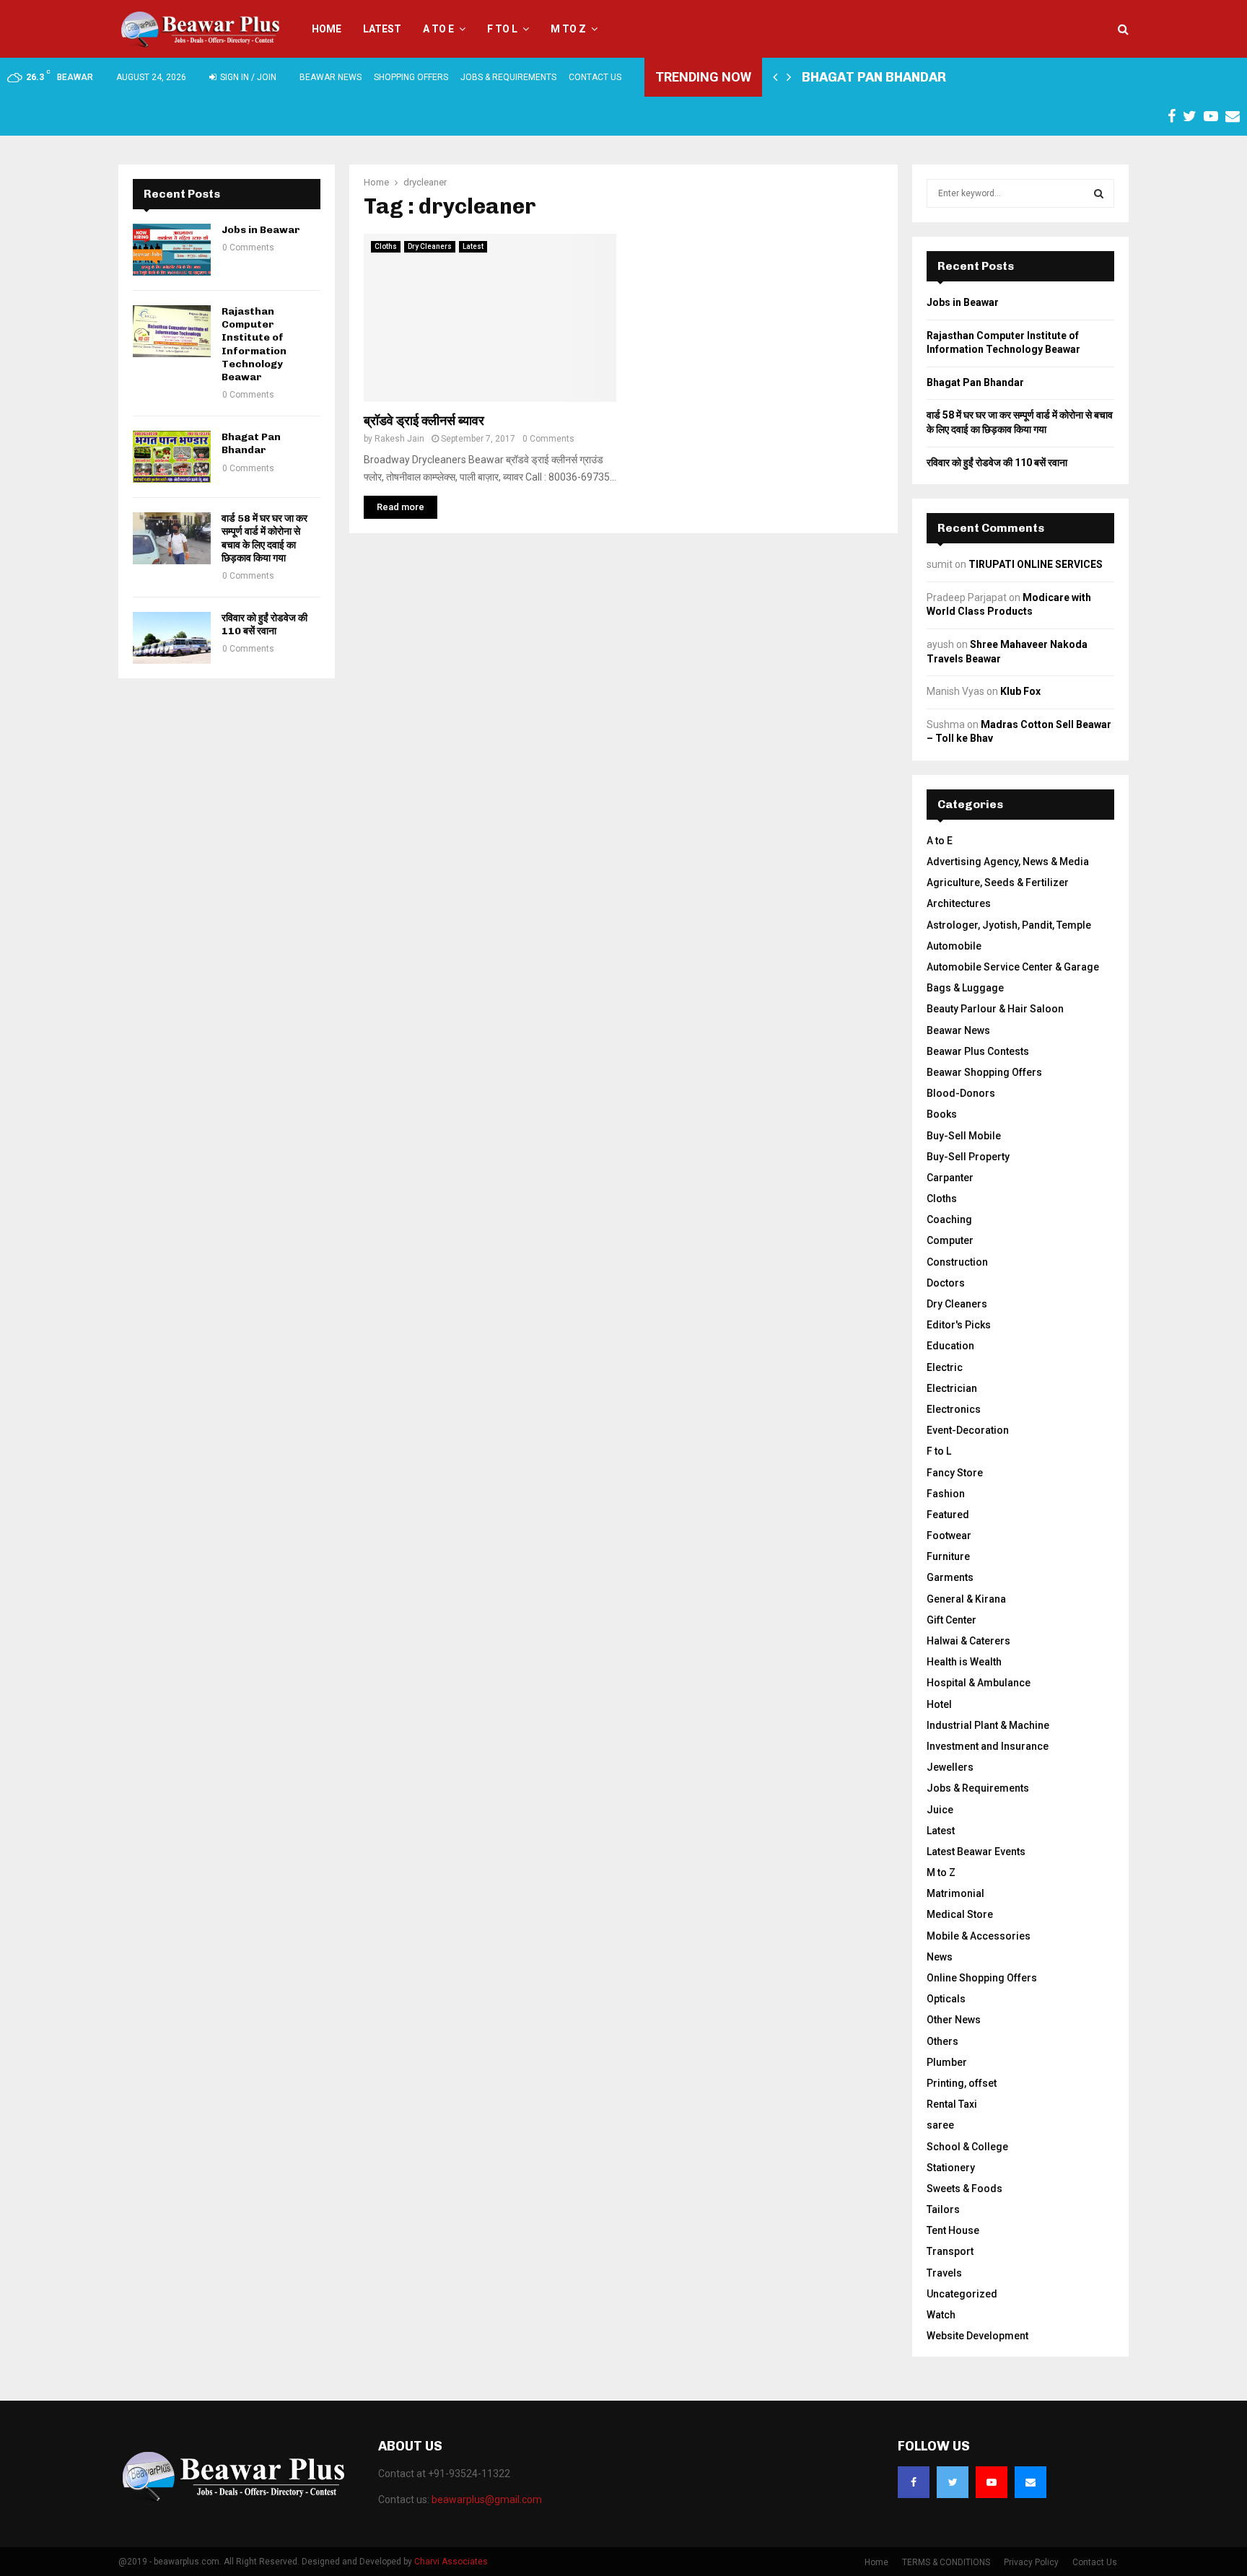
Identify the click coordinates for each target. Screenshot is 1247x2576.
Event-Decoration (968, 1430)
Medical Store (960, 1914)
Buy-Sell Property (968, 1157)
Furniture (948, 1556)
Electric (945, 1367)
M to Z (568, 29)
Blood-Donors (961, 1093)
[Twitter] (953, 2482)
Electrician (952, 1388)
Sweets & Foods (964, 2189)
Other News (954, 2020)
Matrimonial (955, 1893)
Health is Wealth (964, 1662)
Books (942, 1114)
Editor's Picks (959, 1325)
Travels (944, 2273)
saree (940, 2125)
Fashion (946, 1494)
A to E (438, 29)
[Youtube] (992, 2482)
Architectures (959, 903)
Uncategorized (962, 2294)
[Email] (1031, 2482)
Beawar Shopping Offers (984, 1072)
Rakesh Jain (399, 439)
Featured (948, 1515)
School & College (967, 2147)
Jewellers (950, 1767)
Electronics (954, 1409)
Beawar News (331, 77)
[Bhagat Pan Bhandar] (172, 457)
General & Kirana (966, 1599)
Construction (957, 1262)
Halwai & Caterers (968, 1641)
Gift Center (951, 1620)
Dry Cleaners (430, 246)
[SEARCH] (1099, 193)
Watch (941, 2315)
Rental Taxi (952, 2104)
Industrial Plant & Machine (988, 1725)
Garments (950, 1577)
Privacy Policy (1031, 2562)
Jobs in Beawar (261, 230)
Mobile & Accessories (979, 1936)
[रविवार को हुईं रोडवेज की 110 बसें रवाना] (172, 638)
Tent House (953, 2230)
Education (950, 1346)
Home (327, 29)
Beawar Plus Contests (978, 1051)
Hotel (939, 1704)
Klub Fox (1020, 691)
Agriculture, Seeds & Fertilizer (998, 882)
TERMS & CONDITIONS (946, 2562)
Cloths (386, 246)
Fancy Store (955, 1473)
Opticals (946, 1999)
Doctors (946, 1283)
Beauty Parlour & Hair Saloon (995, 1009)
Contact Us (595, 77)
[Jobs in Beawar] (172, 250)
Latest (382, 29)
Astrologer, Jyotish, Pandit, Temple (1009, 925)
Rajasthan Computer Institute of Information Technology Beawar (254, 344)
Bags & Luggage (965, 988)
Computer (950, 1240)
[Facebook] (914, 2482)
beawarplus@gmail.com (487, 2500)
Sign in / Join (247, 77)
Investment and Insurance (988, 1746)
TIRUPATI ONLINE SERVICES (1036, 564)
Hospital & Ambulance (979, 1683)
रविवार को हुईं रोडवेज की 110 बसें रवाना (264, 625)
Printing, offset (962, 2083)
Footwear (949, 1535)
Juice (940, 1810)
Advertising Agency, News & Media (1008, 862)
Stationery (951, 2168)
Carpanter (950, 1178)
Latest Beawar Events (976, 1852)
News (940, 1957)
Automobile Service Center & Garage (1013, 967)
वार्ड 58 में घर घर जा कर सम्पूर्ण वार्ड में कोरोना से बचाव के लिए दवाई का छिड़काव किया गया (264, 538)
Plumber (947, 2062)
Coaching (949, 1219)
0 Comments (548, 439)
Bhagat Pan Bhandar (874, 77)
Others (942, 2041)
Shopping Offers (411, 77)
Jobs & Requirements (508, 77)
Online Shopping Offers (982, 1978)
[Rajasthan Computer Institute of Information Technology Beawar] (172, 331)
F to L (502, 29)
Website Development (977, 2336)
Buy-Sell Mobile (964, 1136)
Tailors (943, 2209)
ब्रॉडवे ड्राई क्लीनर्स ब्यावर (424, 421)
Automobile (954, 946)
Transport (950, 2251)
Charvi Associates (451, 2562)
